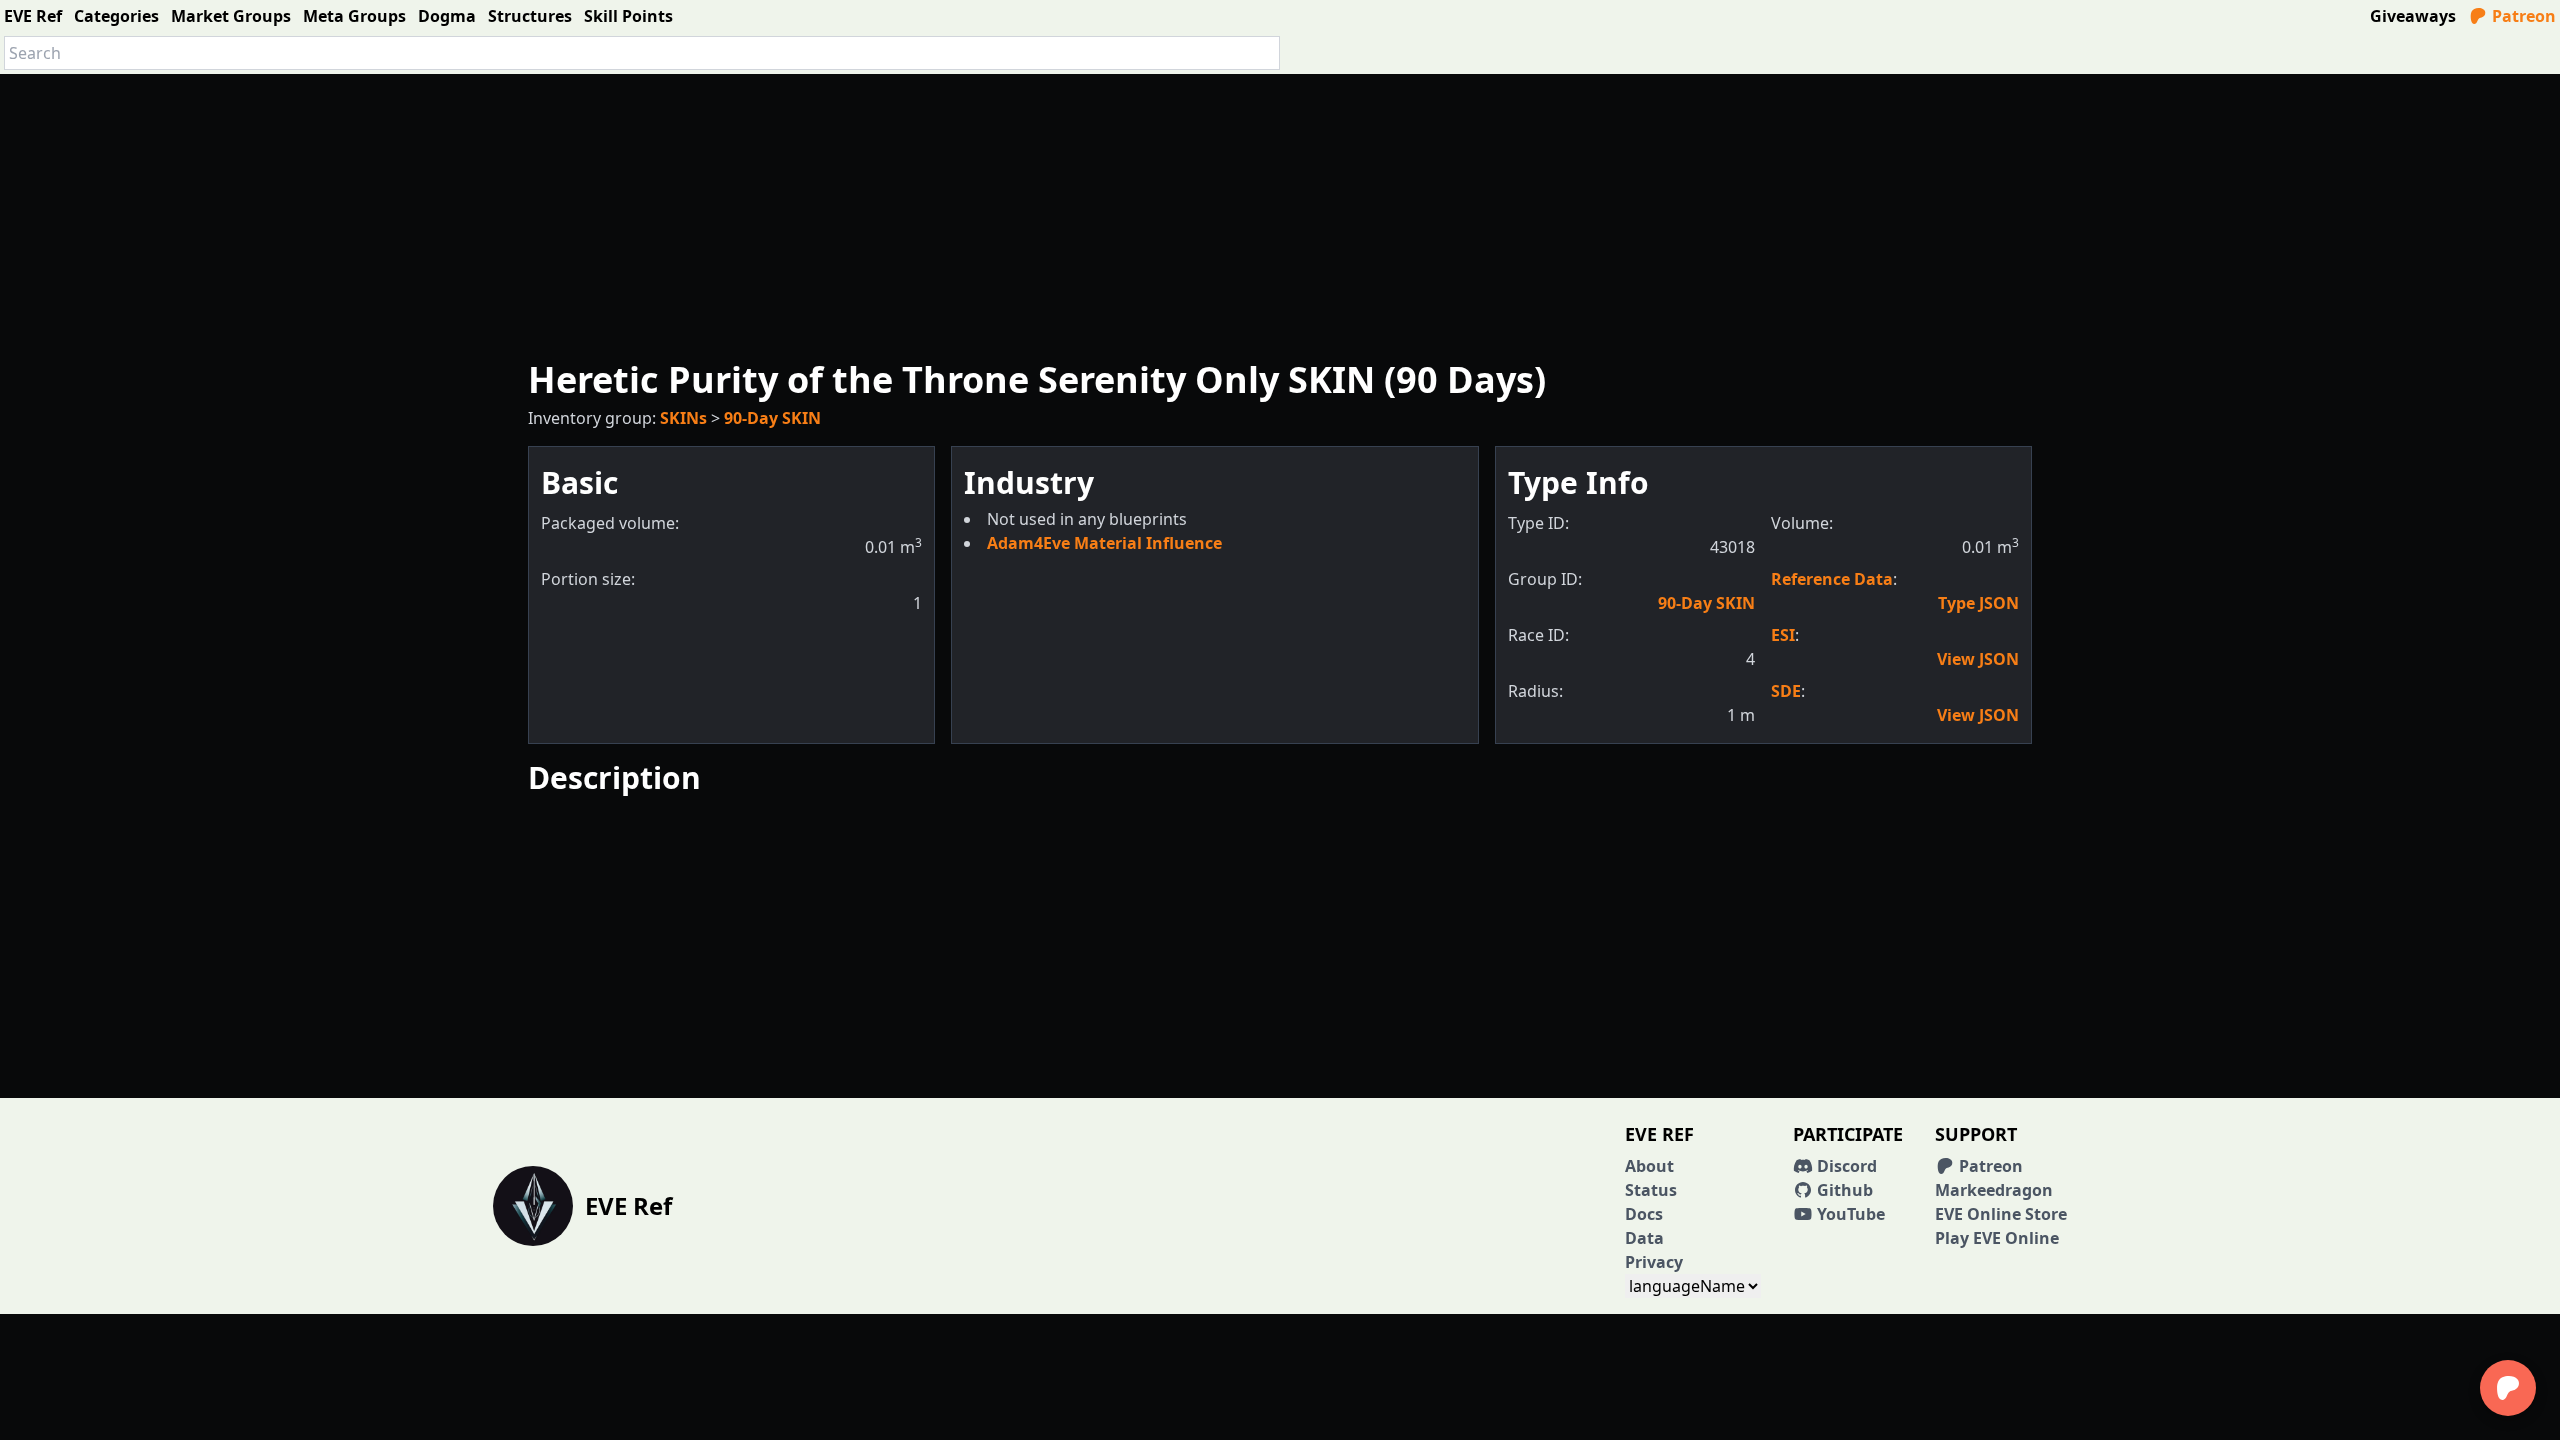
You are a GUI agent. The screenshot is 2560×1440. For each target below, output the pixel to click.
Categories (116, 16)
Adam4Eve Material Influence (1104, 543)
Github (1843, 1190)
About (1649, 1166)
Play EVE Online (1997, 1238)
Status (1651, 1190)
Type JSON (1978, 603)
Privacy (1654, 1262)
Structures (530, 16)
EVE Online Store (2001, 1214)
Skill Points (628, 16)
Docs (1644, 1214)
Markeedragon (1994, 1190)
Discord (1845, 1166)
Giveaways (2413, 16)
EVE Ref (33, 16)
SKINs (683, 418)
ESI (1783, 635)
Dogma (447, 16)
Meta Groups (354, 16)
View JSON (1978, 659)
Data (1644, 1238)
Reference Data (1832, 579)
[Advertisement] (1280, 214)
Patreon (2522, 16)
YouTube (1849, 1214)
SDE (1786, 691)
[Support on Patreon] (2508, 1388)
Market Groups (231, 16)
